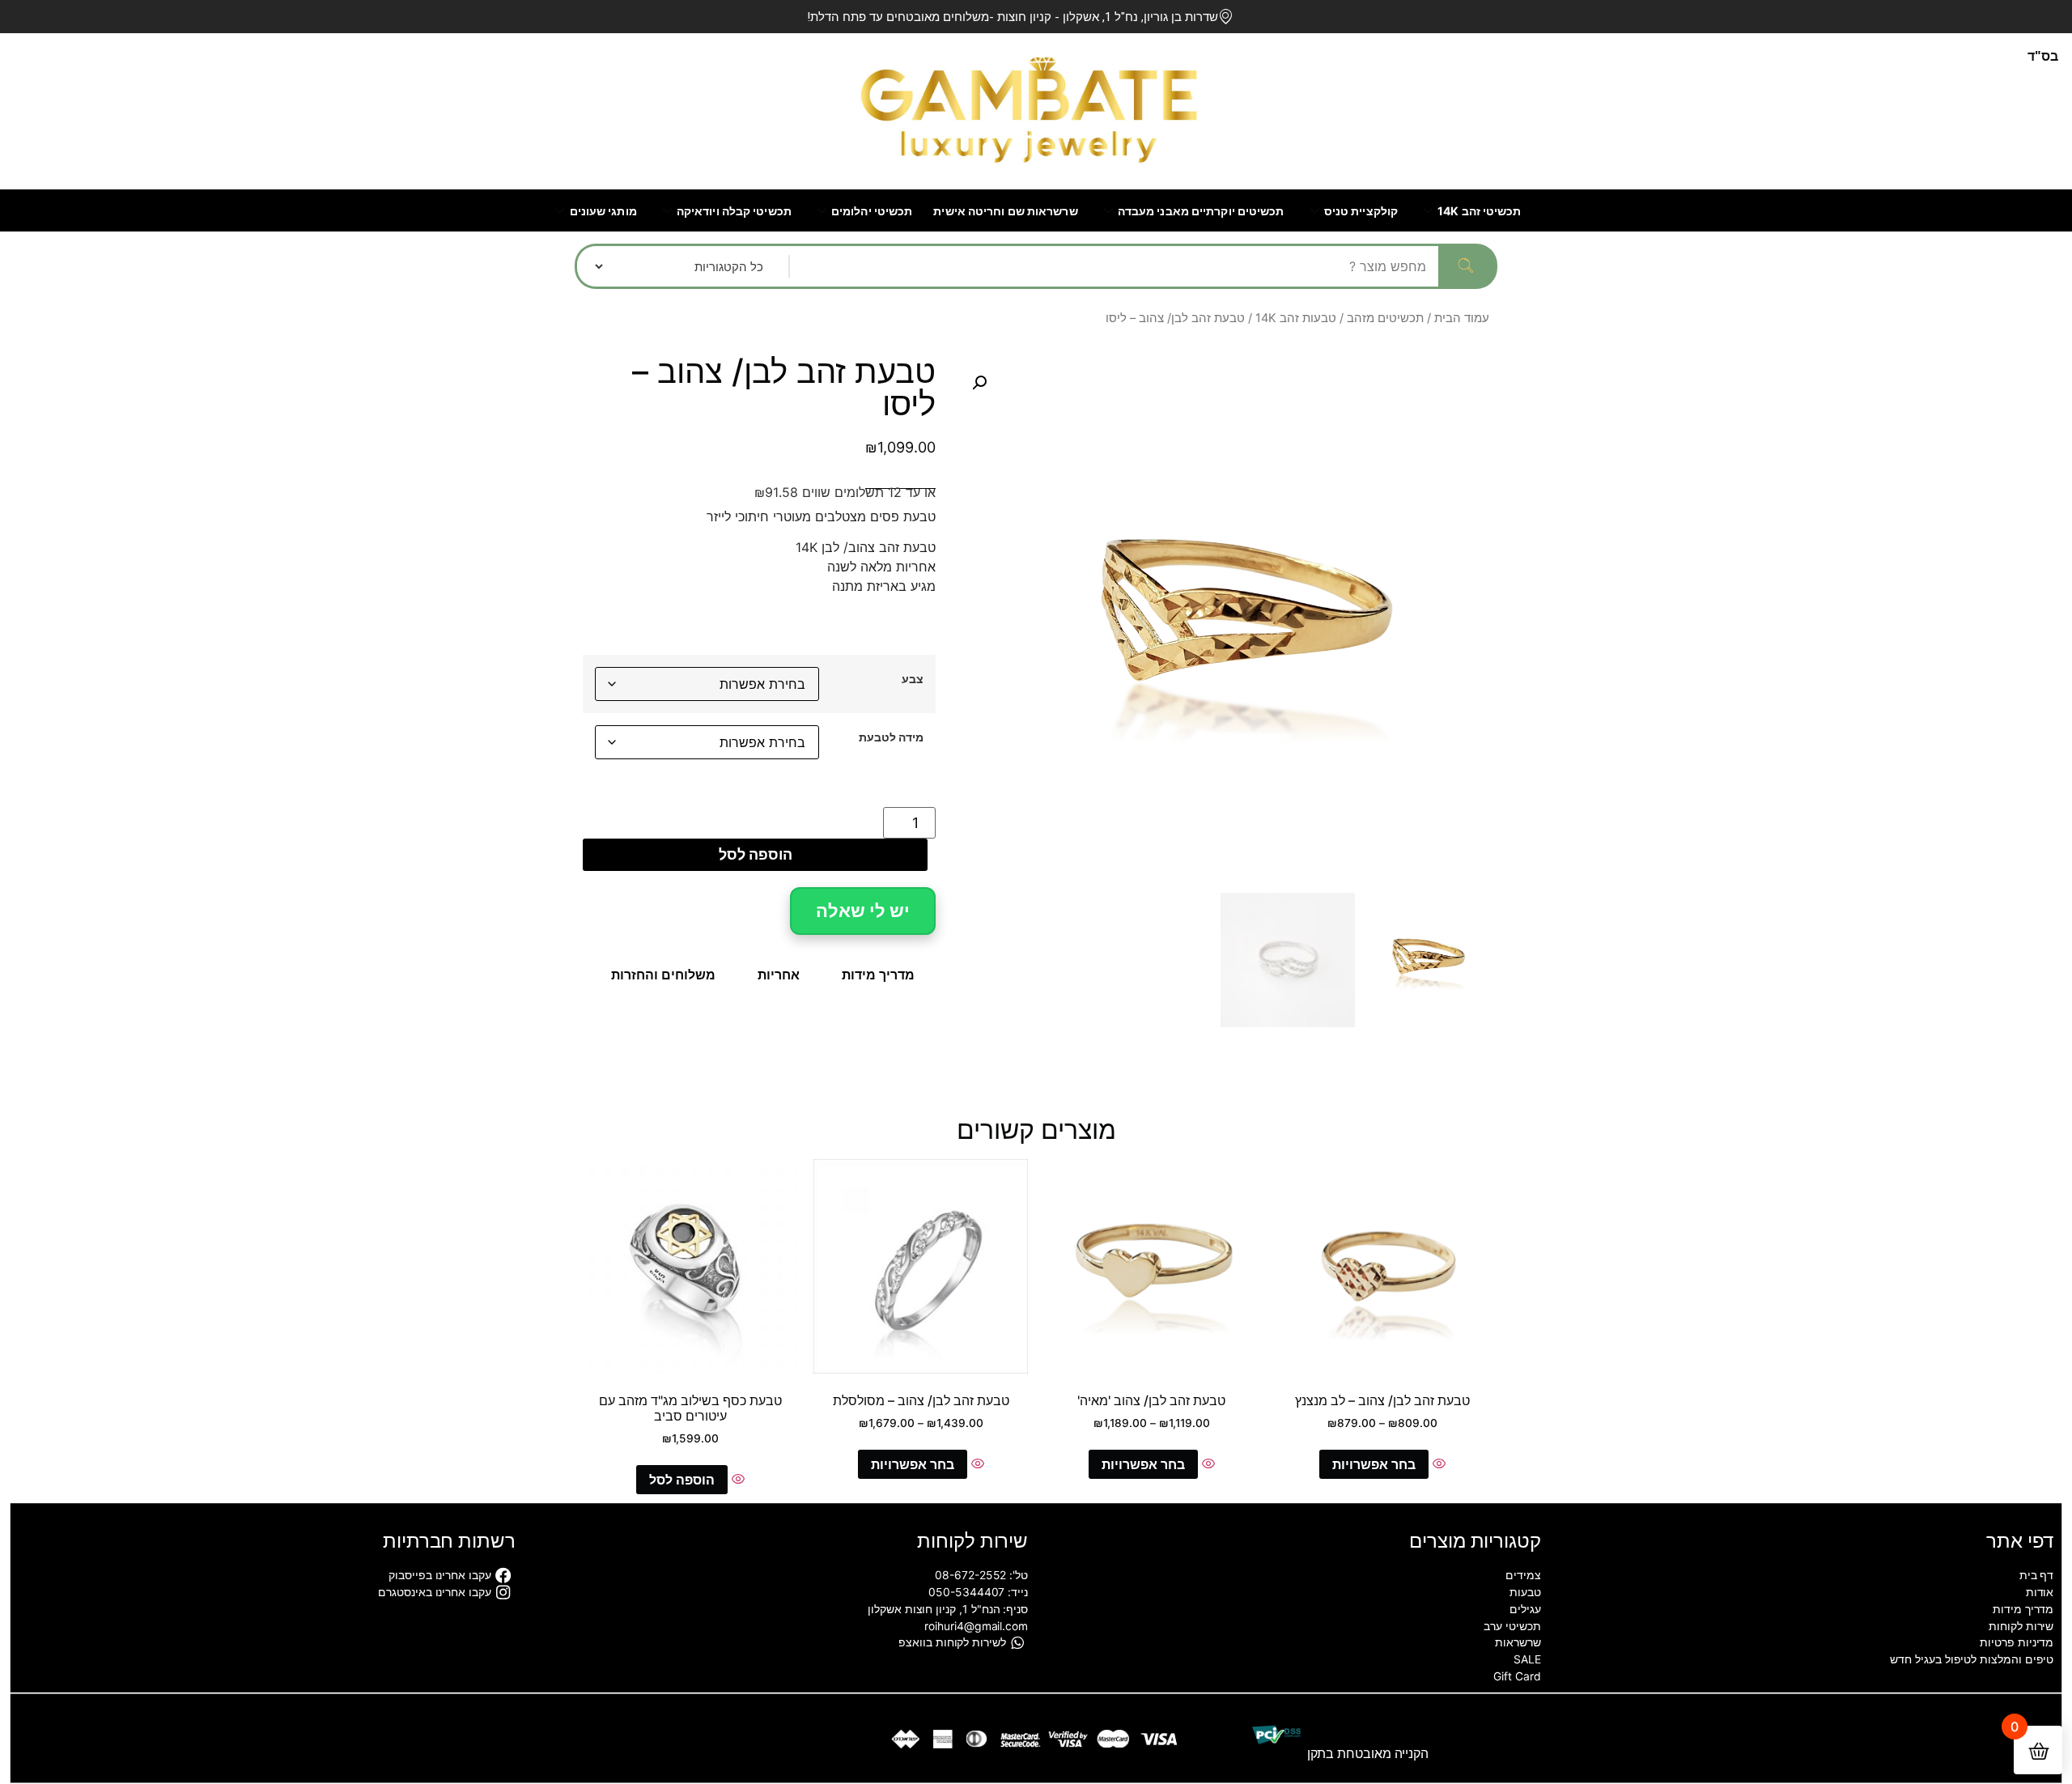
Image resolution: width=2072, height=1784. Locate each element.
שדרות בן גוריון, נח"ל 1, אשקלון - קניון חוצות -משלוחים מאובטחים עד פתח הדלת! (1013, 17)
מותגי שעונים (603, 211)
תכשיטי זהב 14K (1479, 211)
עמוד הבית (1462, 318)
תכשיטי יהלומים (872, 211)
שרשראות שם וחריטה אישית (1005, 211)
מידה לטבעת (891, 737)
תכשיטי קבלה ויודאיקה (734, 211)
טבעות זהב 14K (1296, 318)
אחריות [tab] (779, 975)
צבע (913, 679)
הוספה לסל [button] (682, 1480)
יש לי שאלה (863, 911)
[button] (979, 383)
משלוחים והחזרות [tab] (663, 975)
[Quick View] (1437, 1464)
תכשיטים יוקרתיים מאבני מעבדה (1201, 211)
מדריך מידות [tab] (878, 975)
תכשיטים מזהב (1385, 318)
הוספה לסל (756, 854)
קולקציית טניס (1361, 211)
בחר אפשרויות (1374, 1464)
